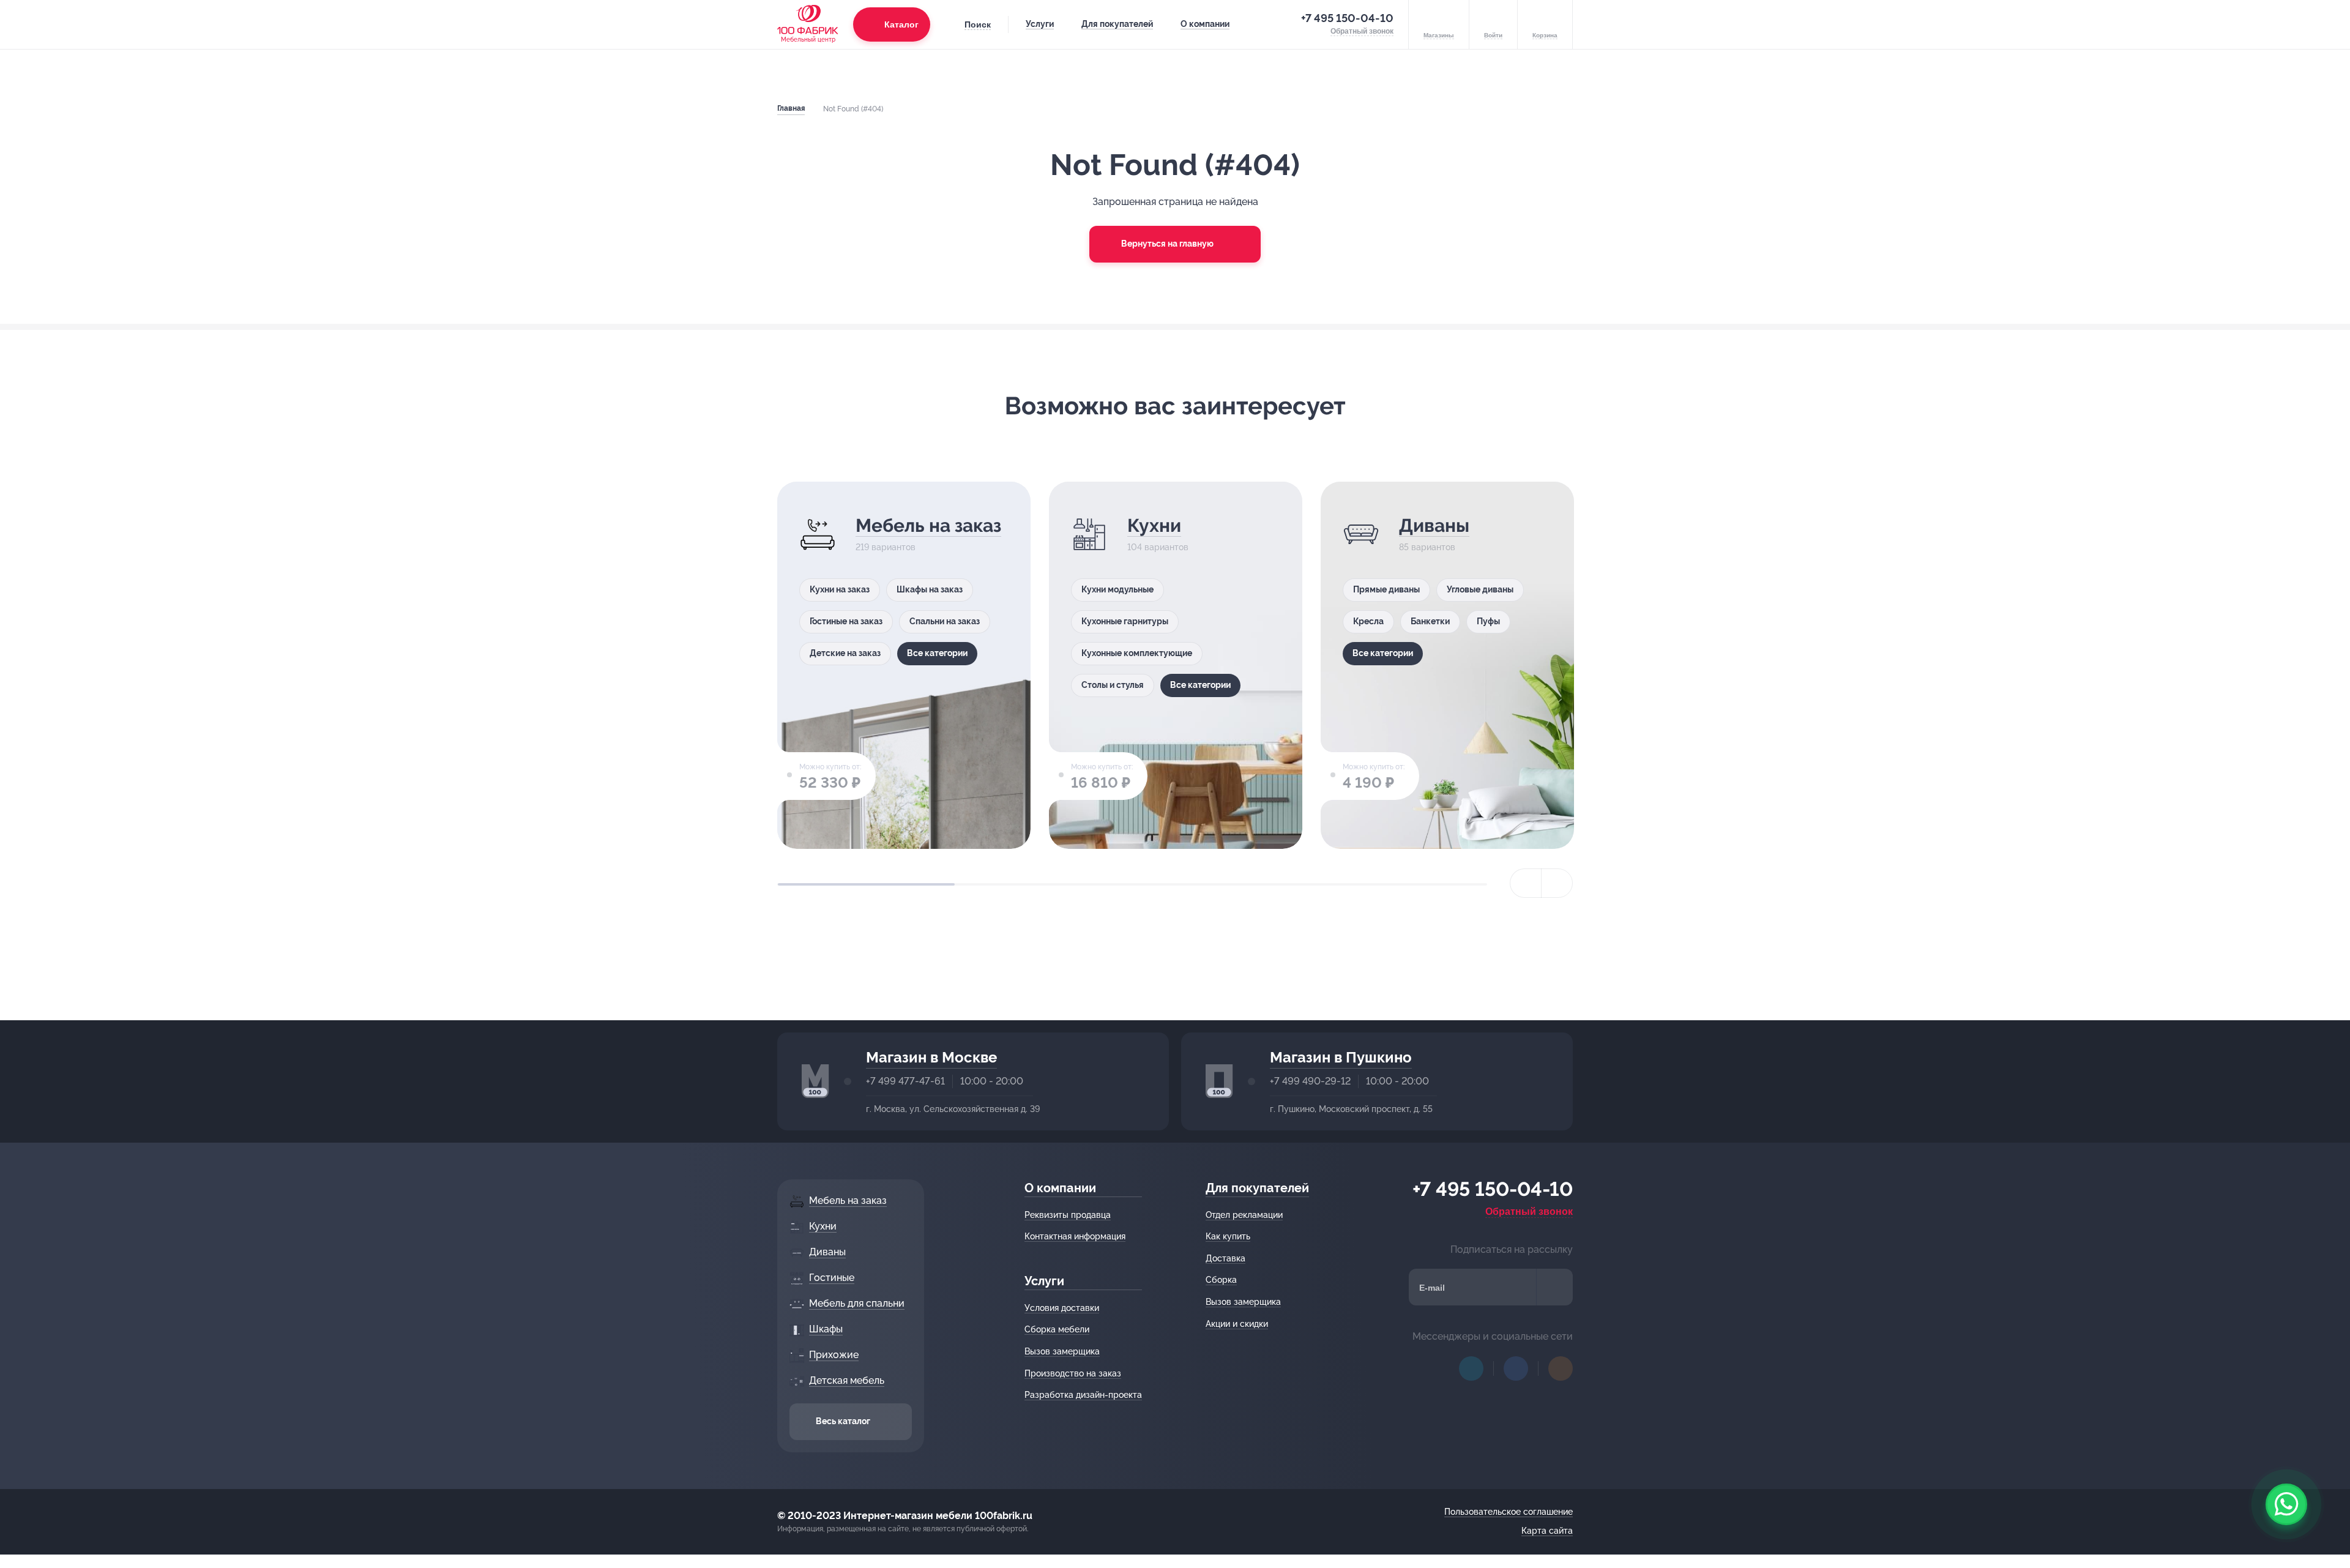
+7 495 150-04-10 (1347, 18)
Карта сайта (1547, 1531)
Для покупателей (1117, 24)
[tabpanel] (904, 665)
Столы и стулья (1113, 685)
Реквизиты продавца (1068, 1215)
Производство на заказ (1073, 1373)
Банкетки (1430, 621)
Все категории (937, 653)
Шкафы (2247, 525)
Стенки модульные (1664, 589)
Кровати (2041, 611)
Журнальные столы (1665, 653)
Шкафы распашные (2289, 589)
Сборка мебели (1057, 1329)
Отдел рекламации (1244, 1215)
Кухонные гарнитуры (1125, 621)
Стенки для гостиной (1668, 621)
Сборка (1221, 1280)
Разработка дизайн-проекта (1083, 1395)
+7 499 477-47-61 (905, 1081)
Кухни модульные (1117, 589)
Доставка (1225, 1258)
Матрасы (1977, 611)
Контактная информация (1075, 1236)
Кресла (1368, 621)
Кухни (1154, 525)
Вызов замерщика (1062, 1351)
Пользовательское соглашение (1509, 1512)
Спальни (1914, 611)
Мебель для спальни (1995, 536)
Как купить (1228, 1236)
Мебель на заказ (928, 525)
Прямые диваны (1386, 589)
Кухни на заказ (840, 589)
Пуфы (1488, 621)
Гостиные (1712, 525)
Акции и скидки (1237, 1324)
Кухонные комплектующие (1137, 653)
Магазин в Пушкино (1341, 1057)
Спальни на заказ (945, 621)
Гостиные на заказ (846, 621)
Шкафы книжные (2203, 621)
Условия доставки (1062, 1308)
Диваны (1434, 525)
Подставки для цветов (1672, 685)
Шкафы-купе (2195, 589)
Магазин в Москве (931, 1057)
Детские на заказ (845, 653)
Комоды (1913, 675)
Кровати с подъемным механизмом (1969, 643)
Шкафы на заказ (930, 589)
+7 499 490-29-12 (1310, 1081)
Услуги (1040, 24)
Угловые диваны (1480, 589)
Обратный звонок (1529, 1211)
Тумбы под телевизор (1669, 717)
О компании (1205, 24)
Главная (791, 108)
